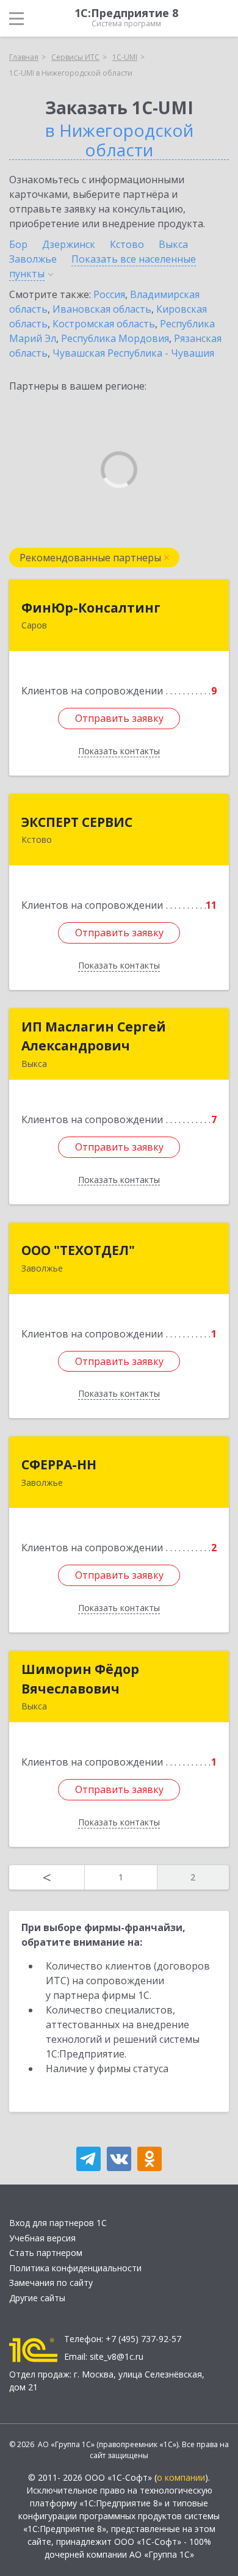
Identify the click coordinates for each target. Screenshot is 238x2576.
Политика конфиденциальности (75, 2268)
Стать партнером (46, 2253)
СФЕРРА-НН (59, 1464)
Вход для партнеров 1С (58, 2223)
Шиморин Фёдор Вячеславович (80, 1679)
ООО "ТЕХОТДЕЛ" (78, 1250)
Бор (18, 244)
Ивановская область (102, 309)
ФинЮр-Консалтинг (91, 608)
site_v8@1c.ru (117, 2356)
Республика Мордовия (115, 338)
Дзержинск (69, 244)
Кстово (127, 244)
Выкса (173, 244)
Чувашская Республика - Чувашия (133, 353)
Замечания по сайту (51, 2283)
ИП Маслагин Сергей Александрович (94, 1036)
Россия (109, 294)
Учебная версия (42, 2238)
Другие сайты (37, 2298)
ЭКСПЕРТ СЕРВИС (77, 822)
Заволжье (33, 259)
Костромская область (104, 324)
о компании (181, 2477)
